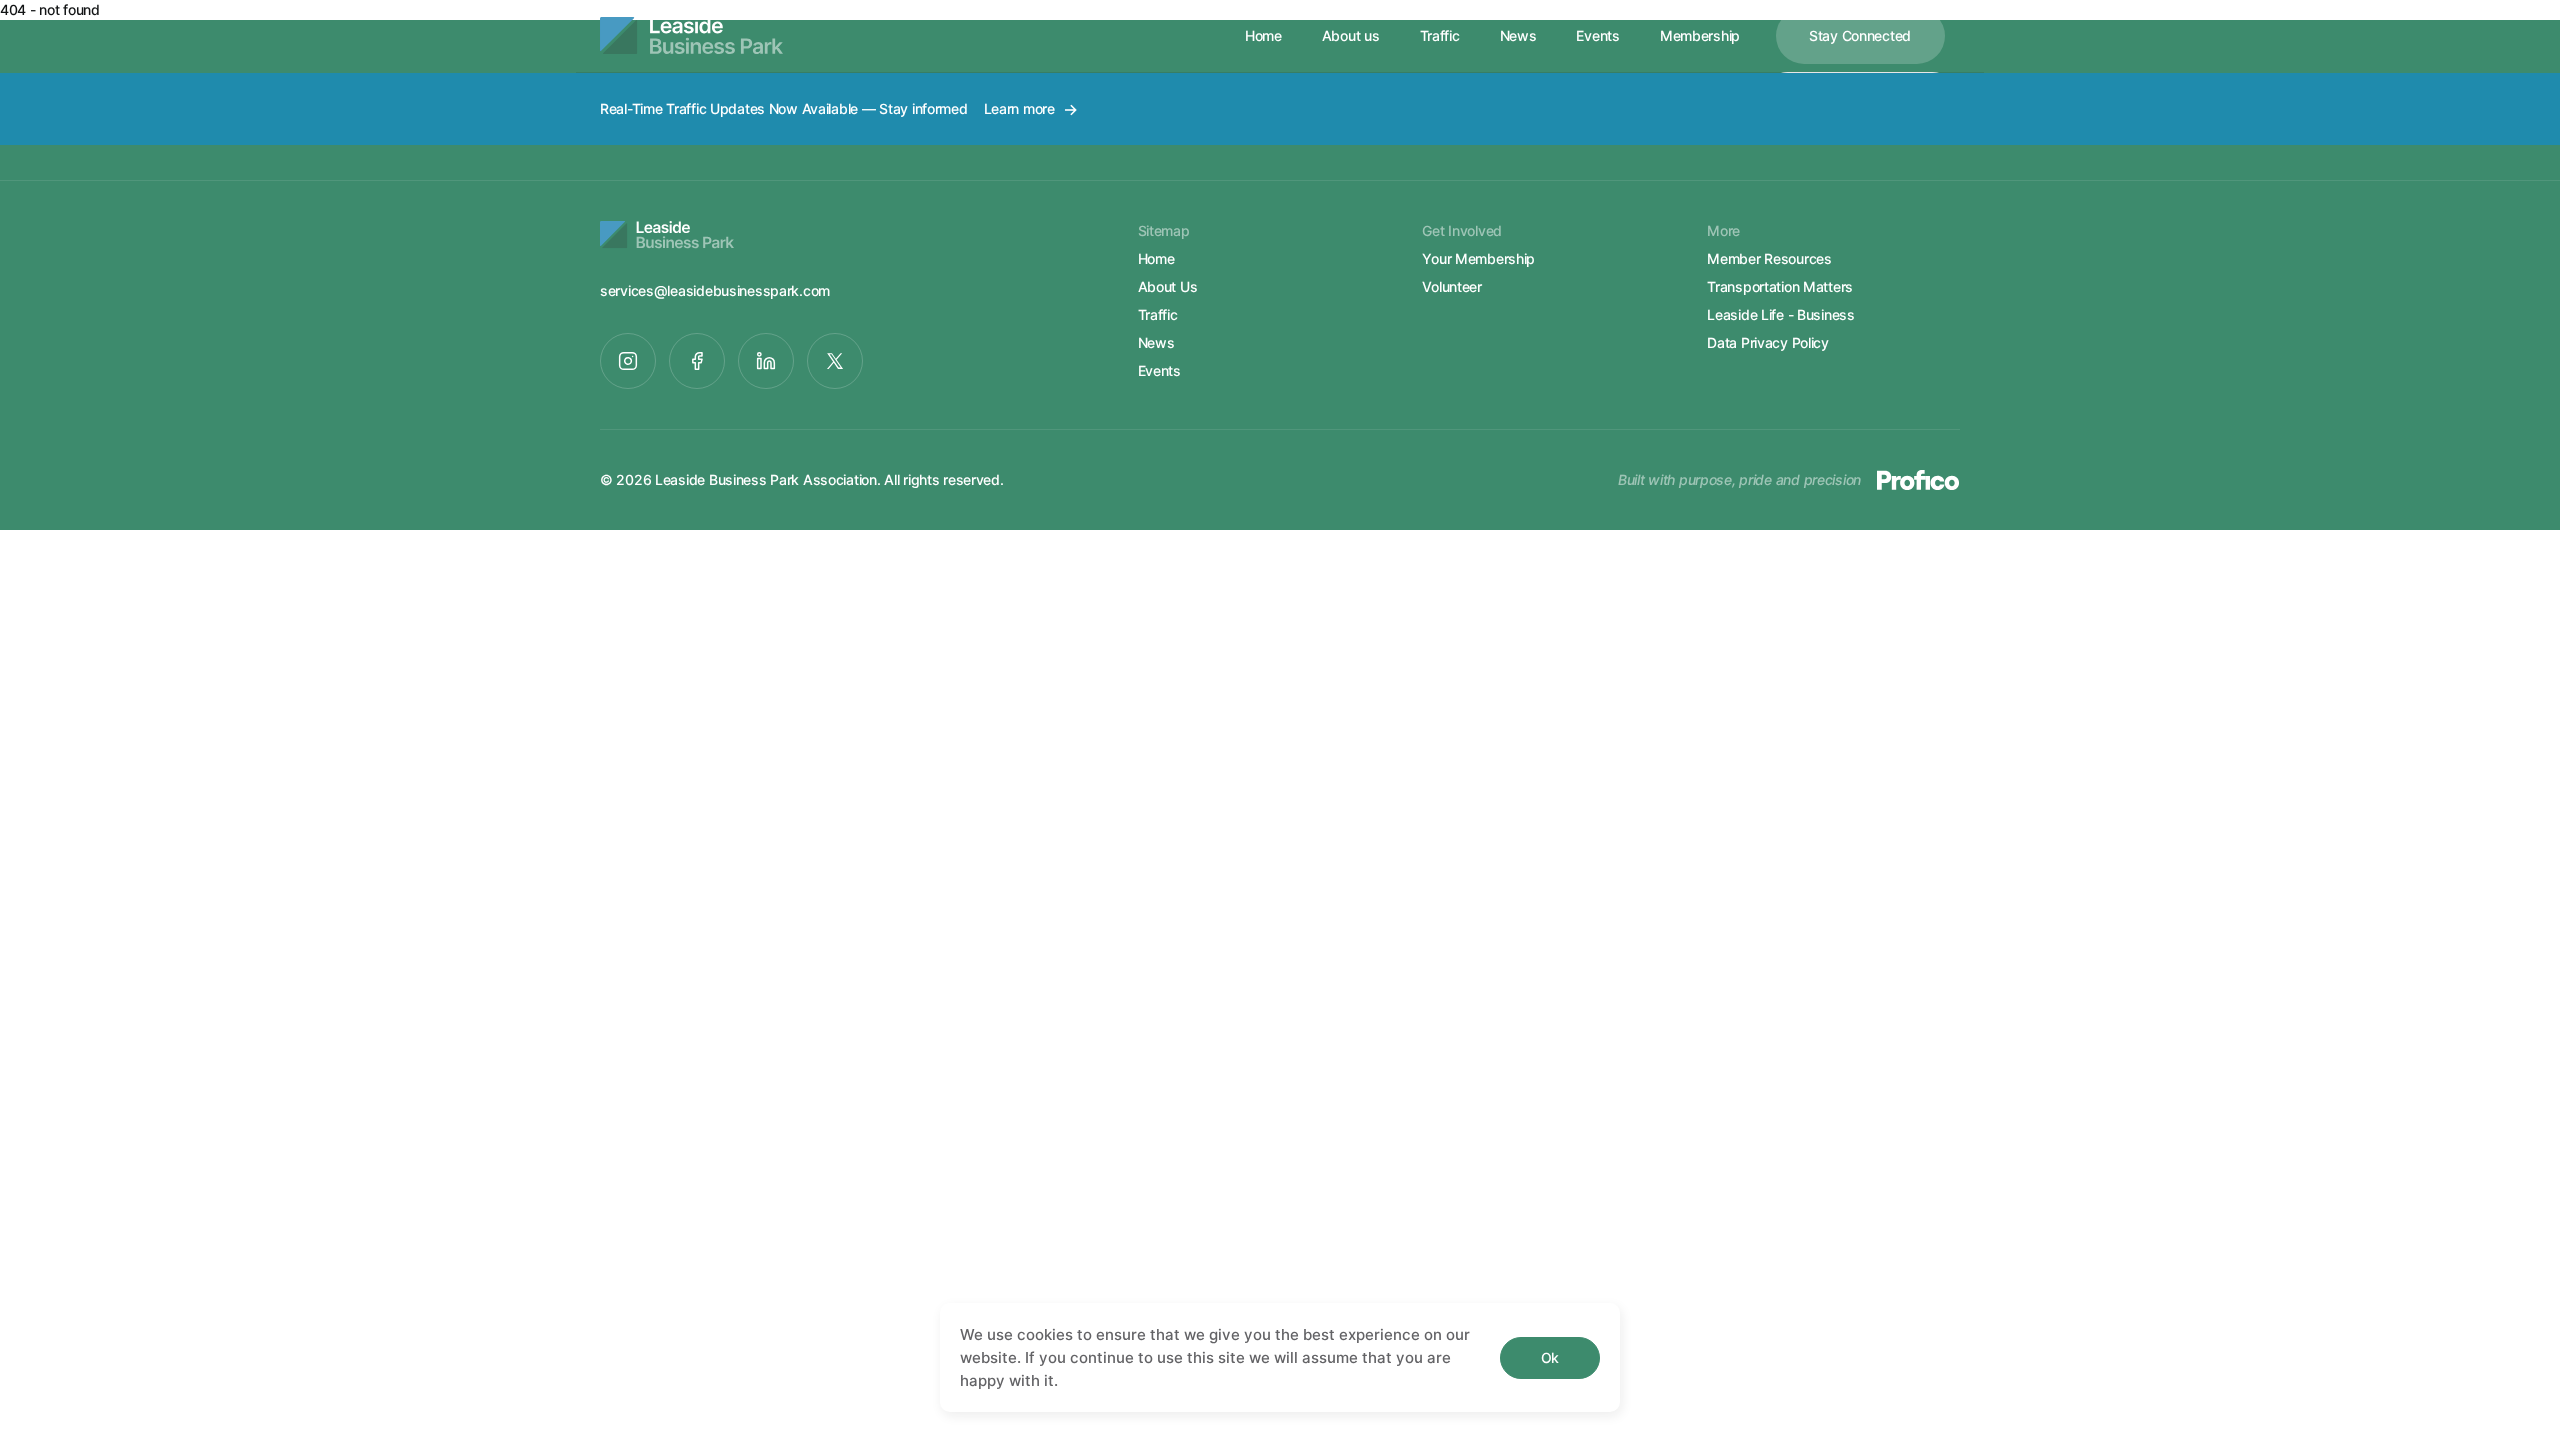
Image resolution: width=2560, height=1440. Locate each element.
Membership (1700, 35)
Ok (1550, 1357)
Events (1597, 35)
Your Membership (1478, 258)
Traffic (1440, 35)
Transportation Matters (1780, 286)
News (1518, 35)
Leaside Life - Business (1781, 314)
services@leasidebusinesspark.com (715, 290)
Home (1263, 35)
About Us (1168, 286)
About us (1351, 35)
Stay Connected (1860, 35)
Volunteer (1451, 286)
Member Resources (1769, 258)
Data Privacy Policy (1768, 342)
